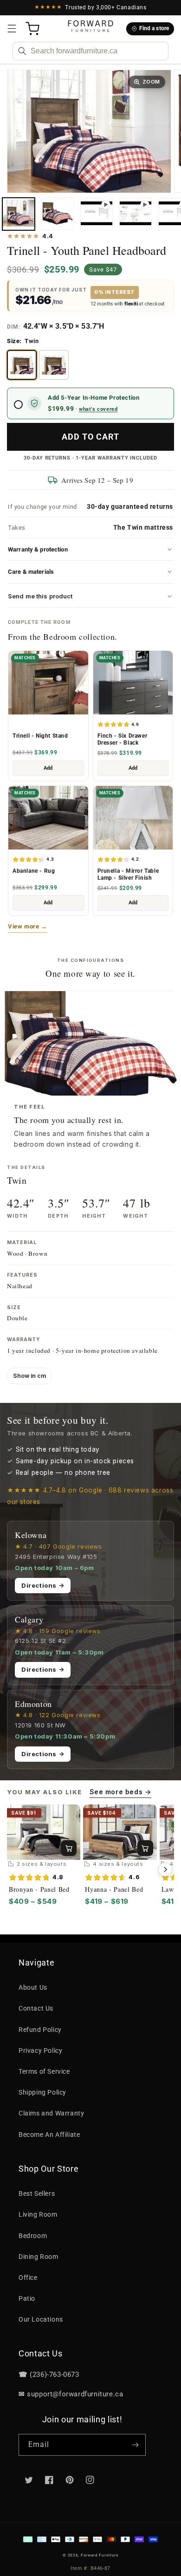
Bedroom (33, 2236)
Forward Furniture (100, 2555)
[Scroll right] (165, 1869)
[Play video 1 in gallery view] (97, 214)
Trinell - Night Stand (40, 736)
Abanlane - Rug (34, 871)
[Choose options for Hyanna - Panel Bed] (145, 1848)
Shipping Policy (42, 2092)
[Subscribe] (135, 2445)
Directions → (43, 1585)
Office (28, 2278)
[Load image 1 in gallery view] (19, 214)
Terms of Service (44, 2071)
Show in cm (29, 1376)
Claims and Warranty (51, 2113)
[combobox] (90, 51)
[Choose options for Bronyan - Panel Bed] (69, 1848)
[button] (12, 29)
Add (48, 768)
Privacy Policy (40, 2050)
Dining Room (39, 2257)
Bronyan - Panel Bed (39, 1889)
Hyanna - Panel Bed (114, 1889)
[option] (22, 365)
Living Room (38, 2214)
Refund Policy (40, 2030)
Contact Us (36, 2008)
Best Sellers (37, 2193)
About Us (33, 1987)
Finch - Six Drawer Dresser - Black (123, 739)
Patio (27, 2298)
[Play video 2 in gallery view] (136, 214)
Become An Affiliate (49, 2135)
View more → (28, 926)
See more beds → (120, 1792)
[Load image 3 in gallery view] (58, 214)
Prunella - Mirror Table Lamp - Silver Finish (128, 874)
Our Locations (41, 2319)
